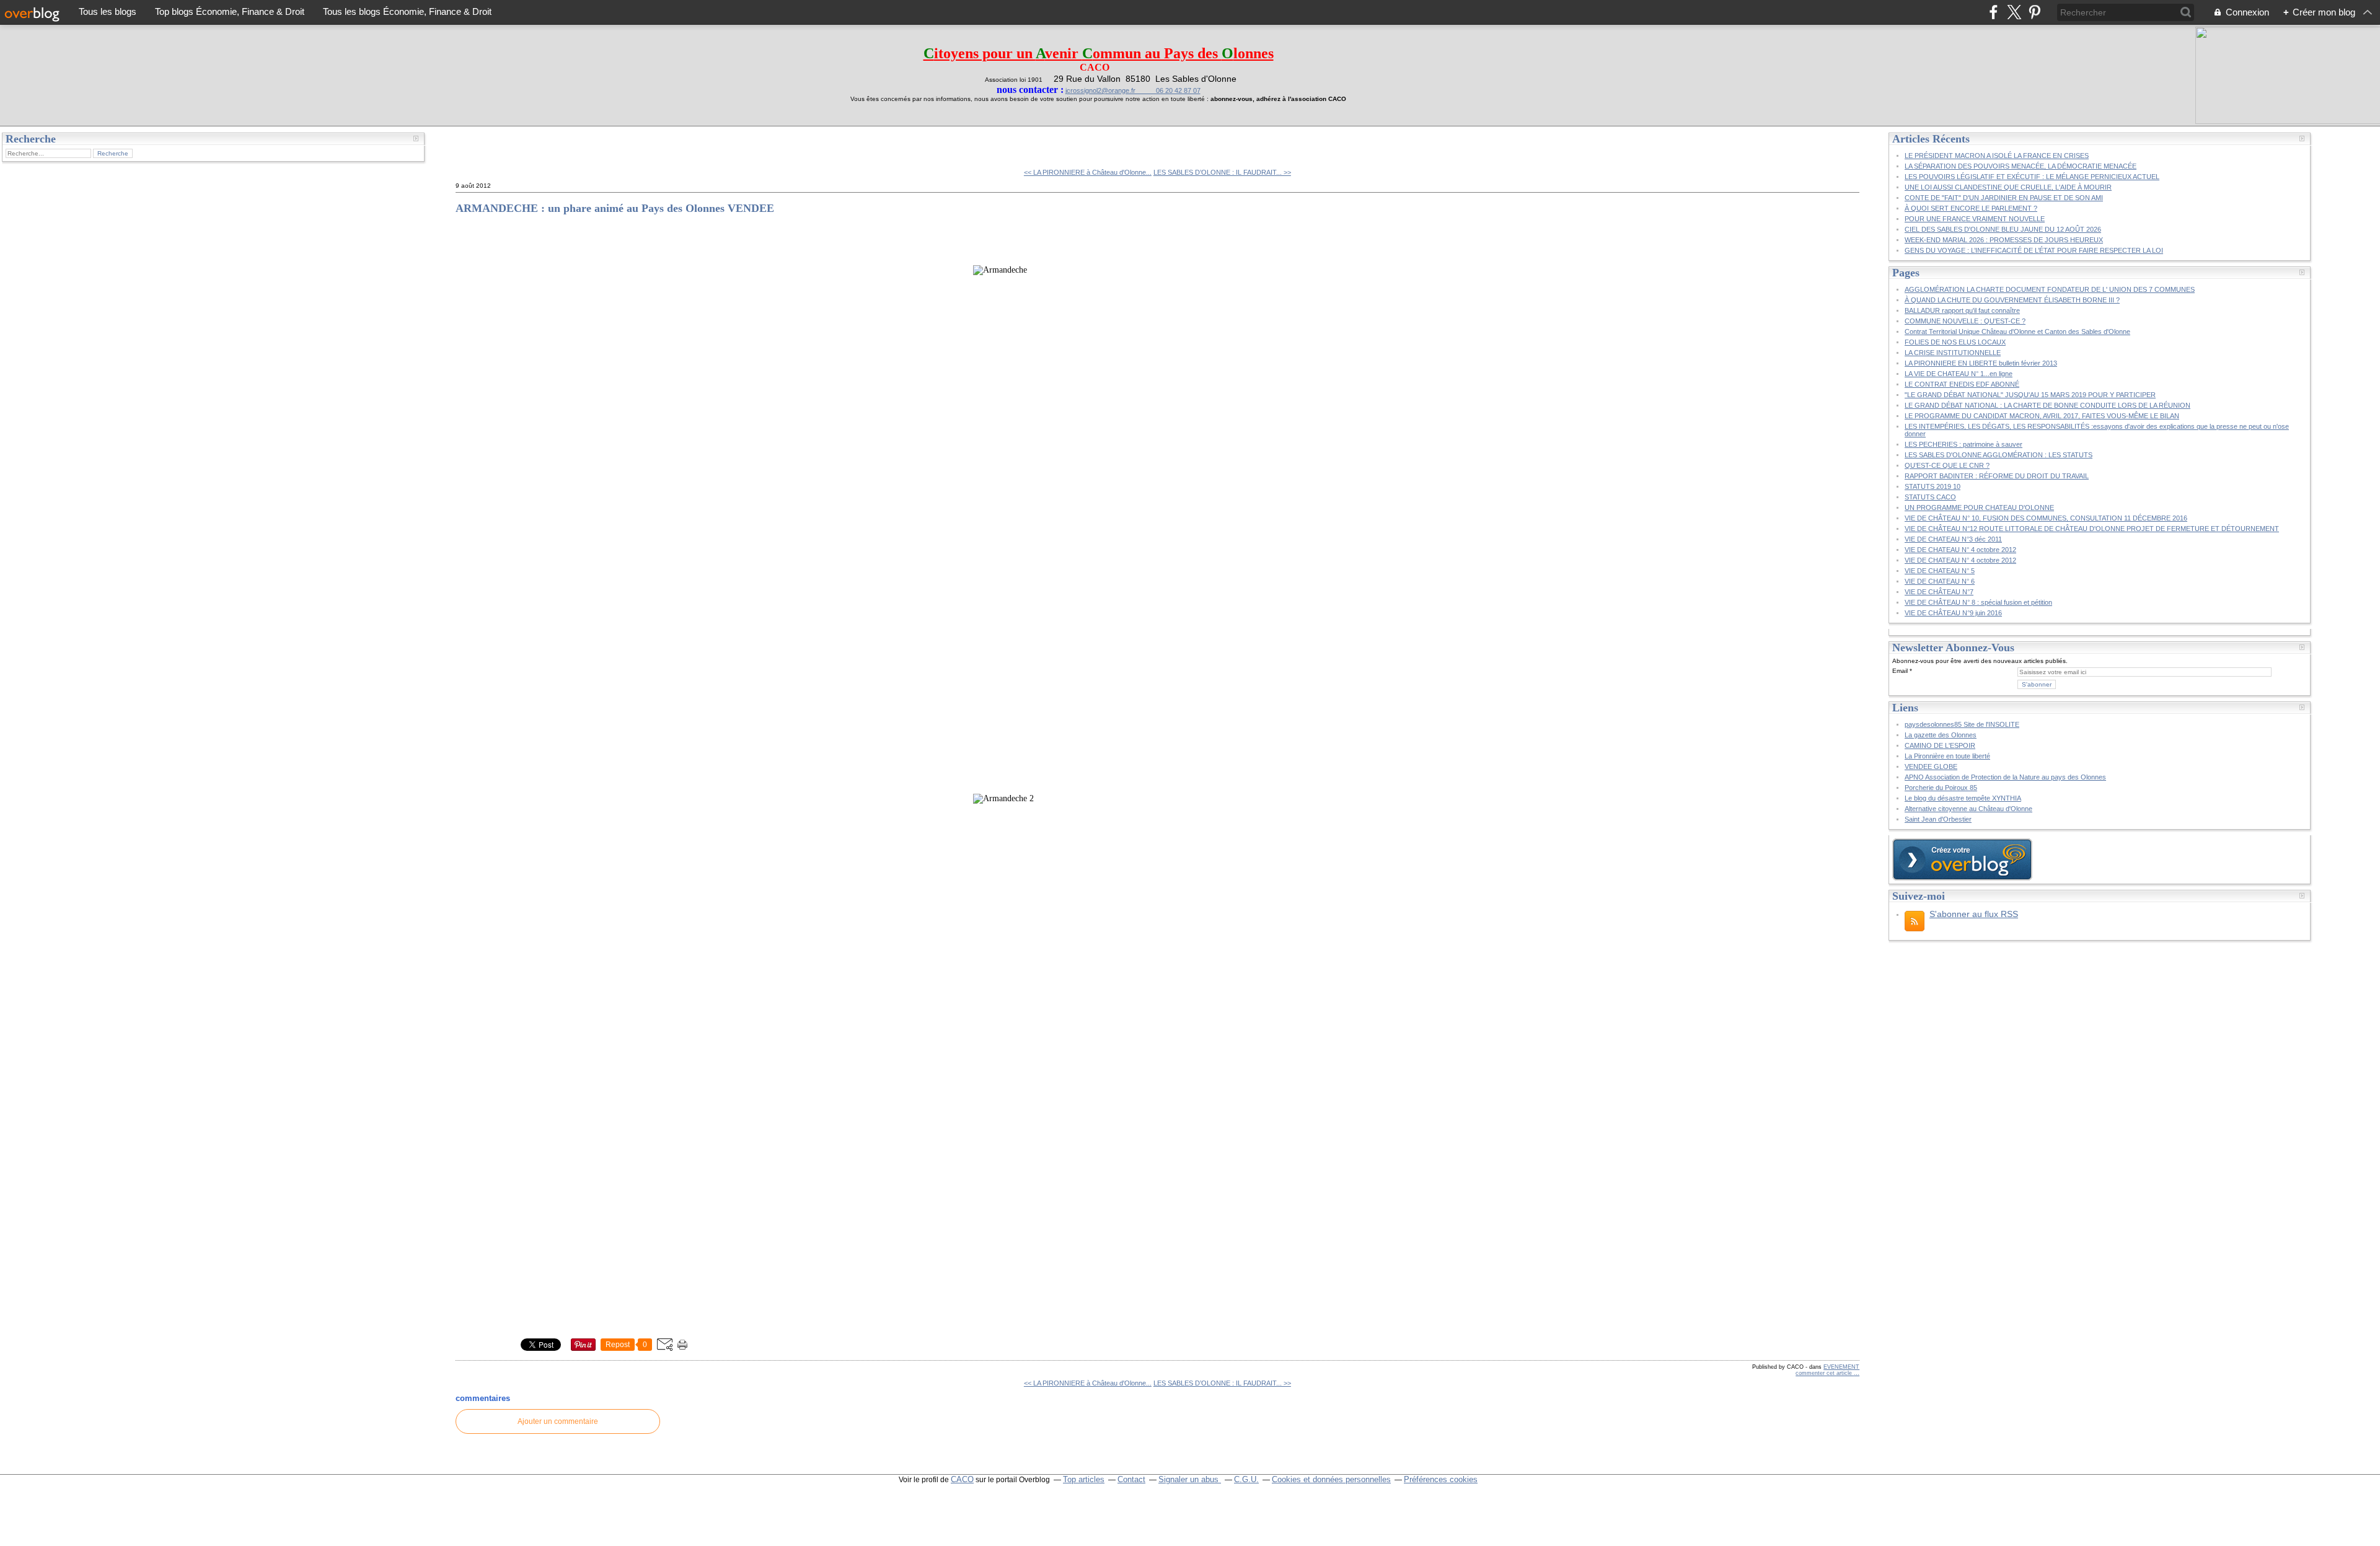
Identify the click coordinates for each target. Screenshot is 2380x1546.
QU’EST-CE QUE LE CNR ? (1947, 465)
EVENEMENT (1841, 1367)
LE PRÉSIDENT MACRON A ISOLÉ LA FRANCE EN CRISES (1997, 156)
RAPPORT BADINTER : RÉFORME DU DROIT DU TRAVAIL (1997, 476)
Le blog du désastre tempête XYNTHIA (1963, 798)
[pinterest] (2034, 12)
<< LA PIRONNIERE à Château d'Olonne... (1088, 172)
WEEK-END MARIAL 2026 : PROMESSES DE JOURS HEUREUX (2004, 240)
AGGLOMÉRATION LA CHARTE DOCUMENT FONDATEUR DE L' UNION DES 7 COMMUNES (2050, 289)
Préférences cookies (1441, 1479)
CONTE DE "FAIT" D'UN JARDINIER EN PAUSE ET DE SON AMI (2004, 198)
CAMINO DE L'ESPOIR (1940, 745)
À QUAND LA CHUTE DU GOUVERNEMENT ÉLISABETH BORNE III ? (2012, 300)
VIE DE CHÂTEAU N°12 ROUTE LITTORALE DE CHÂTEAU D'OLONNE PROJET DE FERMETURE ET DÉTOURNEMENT (2092, 529)
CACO (962, 1479)
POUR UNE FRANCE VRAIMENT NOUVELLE (1975, 219)
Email (1900, 671)
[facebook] (1994, 12)
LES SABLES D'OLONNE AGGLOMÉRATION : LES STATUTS (1999, 455)
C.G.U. (1246, 1479)
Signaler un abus (1190, 1479)
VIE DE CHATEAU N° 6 (1940, 581)
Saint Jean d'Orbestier (1938, 819)
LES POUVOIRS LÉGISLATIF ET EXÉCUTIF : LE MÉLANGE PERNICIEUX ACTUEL (2032, 177)
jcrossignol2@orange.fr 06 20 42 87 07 (1133, 90)
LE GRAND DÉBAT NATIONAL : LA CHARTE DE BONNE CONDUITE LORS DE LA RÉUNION (2047, 405)
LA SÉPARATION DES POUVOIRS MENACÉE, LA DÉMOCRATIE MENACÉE (2021, 166)
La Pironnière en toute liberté (1947, 756)
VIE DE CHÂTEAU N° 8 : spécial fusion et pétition (1978, 602)
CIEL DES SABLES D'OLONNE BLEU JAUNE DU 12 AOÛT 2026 (2003, 229)
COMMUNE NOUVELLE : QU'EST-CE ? (1965, 321)
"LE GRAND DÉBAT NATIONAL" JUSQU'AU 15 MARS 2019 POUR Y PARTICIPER (2030, 395)
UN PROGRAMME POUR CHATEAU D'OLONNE (1979, 507)
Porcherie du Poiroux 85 (1941, 788)
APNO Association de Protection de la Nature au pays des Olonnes (2005, 777)
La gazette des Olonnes (1941, 735)
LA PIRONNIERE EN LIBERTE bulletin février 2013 (1981, 363)
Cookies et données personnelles (1331, 1479)
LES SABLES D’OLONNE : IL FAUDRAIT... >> (1222, 172)
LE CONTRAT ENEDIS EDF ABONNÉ (1962, 384)
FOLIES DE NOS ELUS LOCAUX (1955, 342)
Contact (1131, 1479)
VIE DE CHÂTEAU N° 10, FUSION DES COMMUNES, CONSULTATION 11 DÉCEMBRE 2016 (2046, 518)
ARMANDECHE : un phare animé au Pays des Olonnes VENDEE (615, 208)
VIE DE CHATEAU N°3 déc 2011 (1953, 539)
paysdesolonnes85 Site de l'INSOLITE (1962, 724)
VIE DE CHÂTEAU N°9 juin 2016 (1953, 613)
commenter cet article (1825, 1373)
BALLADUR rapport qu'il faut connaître (1962, 310)
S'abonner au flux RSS (1974, 914)
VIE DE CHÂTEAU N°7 (1939, 592)
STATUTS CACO (1930, 497)
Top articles (1084, 1479)
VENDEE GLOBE (1931, 766)
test (472, 143)
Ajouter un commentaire (558, 1421)
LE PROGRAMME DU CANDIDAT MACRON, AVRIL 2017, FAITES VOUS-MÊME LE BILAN (2042, 416)
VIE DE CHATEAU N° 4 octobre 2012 (1960, 550)
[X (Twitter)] (2014, 12)
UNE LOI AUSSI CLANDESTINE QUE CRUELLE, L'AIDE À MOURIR (2008, 187)
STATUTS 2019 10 (1933, 486)
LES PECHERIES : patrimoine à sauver (1963, 444)
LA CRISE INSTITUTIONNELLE (1953, 353)
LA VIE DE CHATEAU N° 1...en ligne (1959, 374)
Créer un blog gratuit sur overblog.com (1962, 859)
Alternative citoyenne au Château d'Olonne (1968, 809)
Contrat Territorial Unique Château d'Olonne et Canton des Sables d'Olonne (2017, 332)
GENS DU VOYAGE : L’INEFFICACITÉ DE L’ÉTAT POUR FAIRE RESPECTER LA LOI (2034, 250)
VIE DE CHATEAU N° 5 (1940, 571)
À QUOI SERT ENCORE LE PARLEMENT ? (1971, 208)
